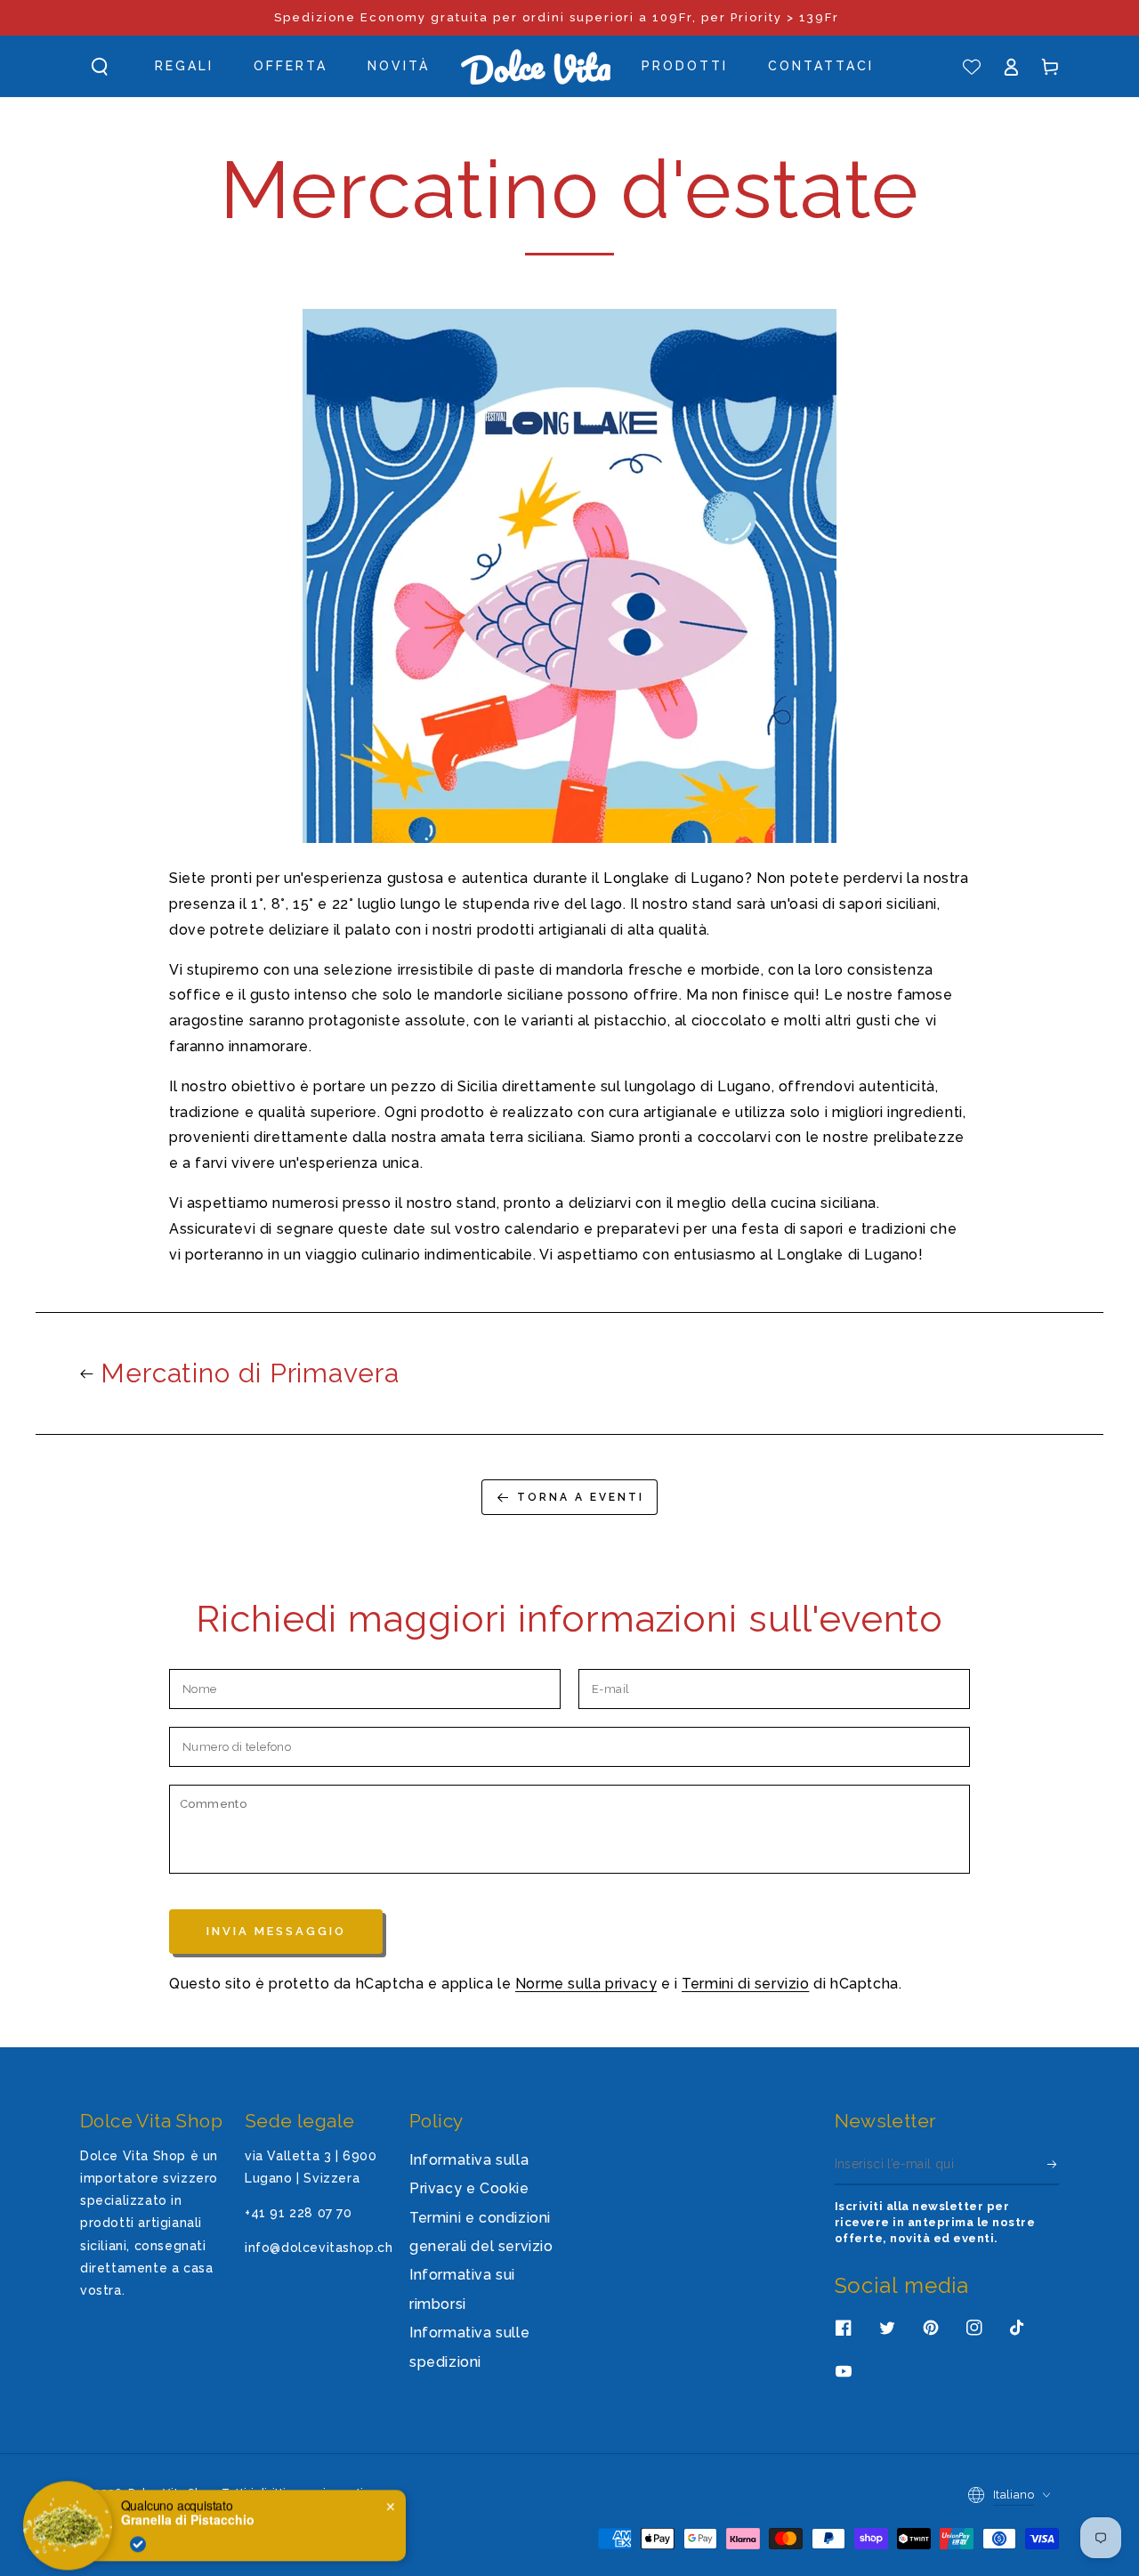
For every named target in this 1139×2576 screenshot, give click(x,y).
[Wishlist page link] (972, 67)
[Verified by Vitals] (138, 2532)
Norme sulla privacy (586, 1984)
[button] (100, 67)
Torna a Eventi (581, 1497)
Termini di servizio (745, 1984)
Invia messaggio (276, 1931)
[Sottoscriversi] (1053, 2165)
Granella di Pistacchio (188, 2508)
